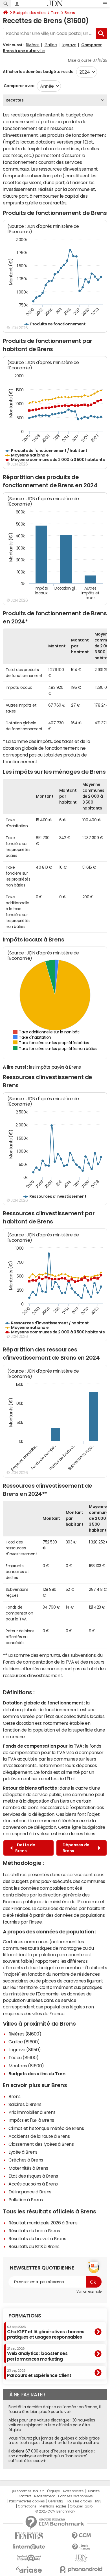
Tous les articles (79, 2501)
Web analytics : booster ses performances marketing (37, 2354)
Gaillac (51, 45)
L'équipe (53, 2491)
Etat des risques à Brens (33, 2176)
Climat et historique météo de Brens (46, 2128)
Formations (25, 2316)
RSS (98, 2501)
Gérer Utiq (56, 2501)
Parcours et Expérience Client (39, 2373)
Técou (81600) (24, 2057)
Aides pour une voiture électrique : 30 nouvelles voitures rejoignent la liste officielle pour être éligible (52, 2425)
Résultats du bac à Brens (34, 2231)
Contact (24, 2496)
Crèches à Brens (26, 2160)
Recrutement (44, 2496)
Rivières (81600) (25, 2034)
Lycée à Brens (23, 2152)
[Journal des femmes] (29, 2536)
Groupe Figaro (81, 2506)
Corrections (27, 2506)
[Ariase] (29, 2570)
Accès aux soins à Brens (33, 2184)
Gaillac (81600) (24, 2042)
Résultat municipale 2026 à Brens (43, 2223)
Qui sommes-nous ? (27, 2491)
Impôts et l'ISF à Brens (31, 2120)
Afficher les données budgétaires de (38, 72)
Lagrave (69, 45)
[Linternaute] (29, 2547)
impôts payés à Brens (58, 1067)
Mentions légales (53, 2506)
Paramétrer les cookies (27, 2501)
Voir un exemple (89, 2292)
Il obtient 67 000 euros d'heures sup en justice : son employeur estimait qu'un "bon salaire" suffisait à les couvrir (51, 2456)
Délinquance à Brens (30, 2192)
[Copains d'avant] (29, 2558)
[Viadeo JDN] (81, 2558)
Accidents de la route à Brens (39, 2136)
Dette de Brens (25, 1848)
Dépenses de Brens (76, 1848)
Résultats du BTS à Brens (34, 2246)
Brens (70, 13)
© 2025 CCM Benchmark (55, 2511)
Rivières (33, 45)
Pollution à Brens (26, 2200)
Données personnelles (75, 2496)
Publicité (93, 2491)
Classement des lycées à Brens (41, 2144)
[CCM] (81, 2536)
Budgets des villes (29, 13)
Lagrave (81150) (25, 2050)
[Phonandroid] (81, 2569)
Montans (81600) (26, 2066)
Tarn (55, 13)
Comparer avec (18, 86)
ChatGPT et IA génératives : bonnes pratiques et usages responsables (46, 2332)
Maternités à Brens (28, 2168)
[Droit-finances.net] (81, 2547)
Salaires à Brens (25, 2104)
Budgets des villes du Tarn (37, 2074)
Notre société (73, 2491)
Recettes (15, 100)
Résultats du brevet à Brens (37, 2238)
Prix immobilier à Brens (32, 2112)
